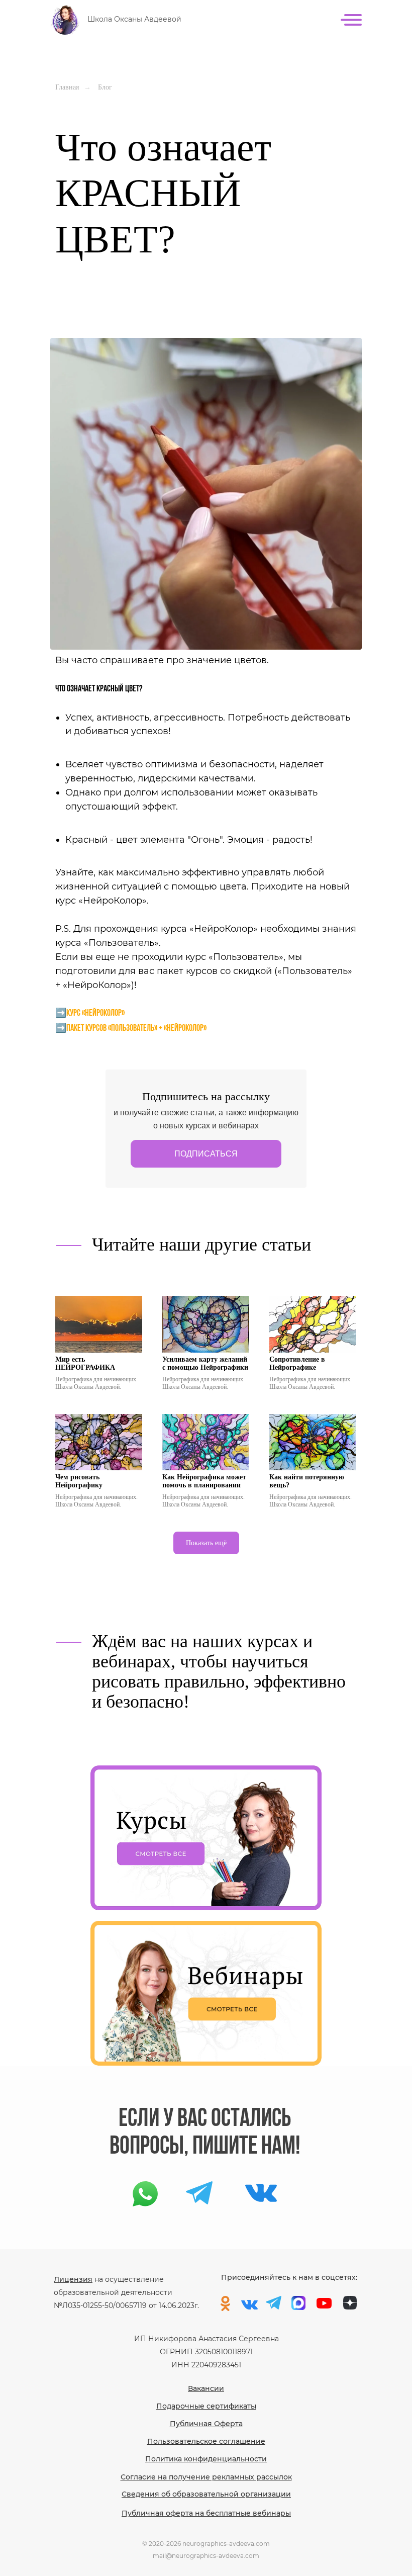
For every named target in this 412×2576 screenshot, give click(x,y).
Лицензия (73, 2279)
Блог (105, 87)
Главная (67, 87)
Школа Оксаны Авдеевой (134, 19)
